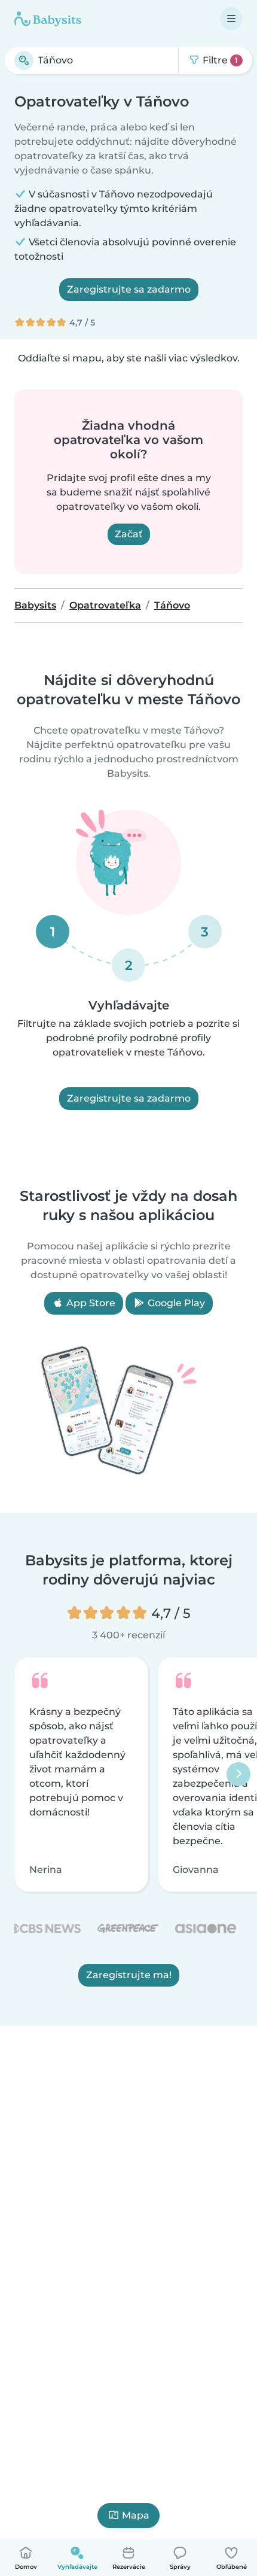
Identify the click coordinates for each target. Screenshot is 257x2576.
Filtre (219, 60)
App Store (90, 1303)
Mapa (136, 2515)
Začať (129, 534)
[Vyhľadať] (24, 60)
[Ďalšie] (238, 1775)
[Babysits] (48, 19)
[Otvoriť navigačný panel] (231, 19)
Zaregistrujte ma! (129, 1976)
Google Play (175, 1303)
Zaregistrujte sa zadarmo (129, 289)
